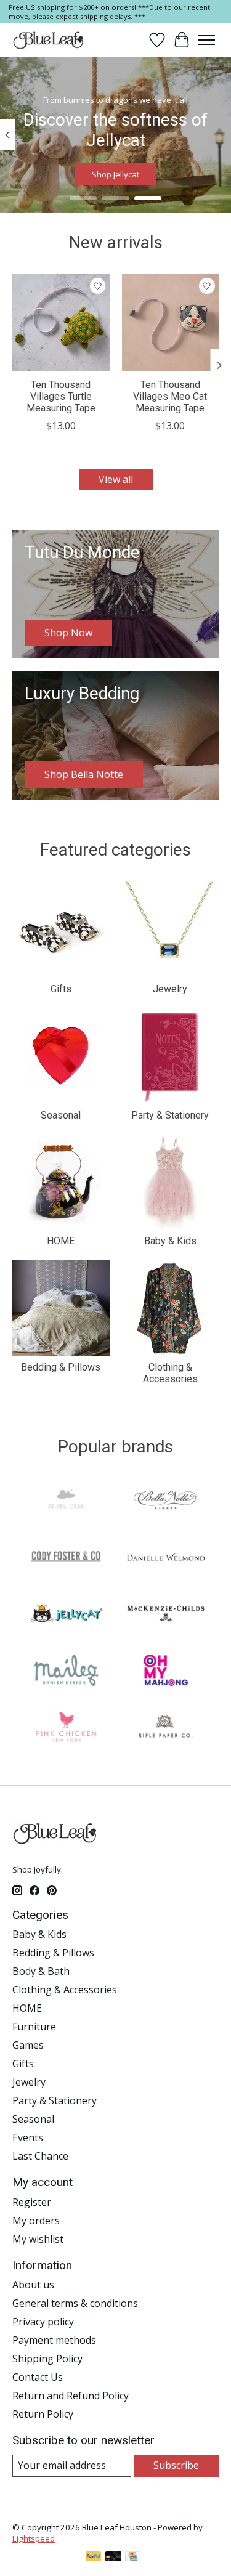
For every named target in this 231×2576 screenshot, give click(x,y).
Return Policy (43, 2414)
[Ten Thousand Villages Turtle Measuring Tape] (61, 323)
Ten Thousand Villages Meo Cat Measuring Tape (170, 396)
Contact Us (38, 2377)
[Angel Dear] (66, 1502)
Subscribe (176, 2465)
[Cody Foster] (66, 1558)
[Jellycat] (66, 1615)
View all (116, 479)
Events (28, 2137)
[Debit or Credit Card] (113, 2558)
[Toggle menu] (206, 40)
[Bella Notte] (166, 1502)
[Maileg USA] (66, 1672)
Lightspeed (34, 2538)
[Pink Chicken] (66, 1728)
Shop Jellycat (115, 175)
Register (32, 2202)
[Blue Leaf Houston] (49, 40)
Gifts (61, 989)
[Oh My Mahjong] (166, 1672)
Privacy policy (43, 2322)
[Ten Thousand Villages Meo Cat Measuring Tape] (171, 323)
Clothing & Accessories (170, 1373)
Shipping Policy (47, 2359)
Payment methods (54, 2340)
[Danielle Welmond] (166, 1558)
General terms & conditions (75, 2303)
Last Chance (40, 2156)
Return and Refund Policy (71, 2396)
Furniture (34, 2027)
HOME (61, 1241)
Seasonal (61, 1115)
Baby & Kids (170, 1241)
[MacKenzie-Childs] (166, 1615)
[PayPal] (94, 2558)
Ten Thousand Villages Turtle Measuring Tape (61, 396)
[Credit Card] (133, 2558)
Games (28, 2045)
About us (33, 2285)
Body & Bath (41, 1971)
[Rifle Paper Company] (166, 1728)
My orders (36, 2221)
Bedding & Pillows (61, 1367)
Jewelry (170, 989)
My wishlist (38, 2239)
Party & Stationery (170, 1115)
